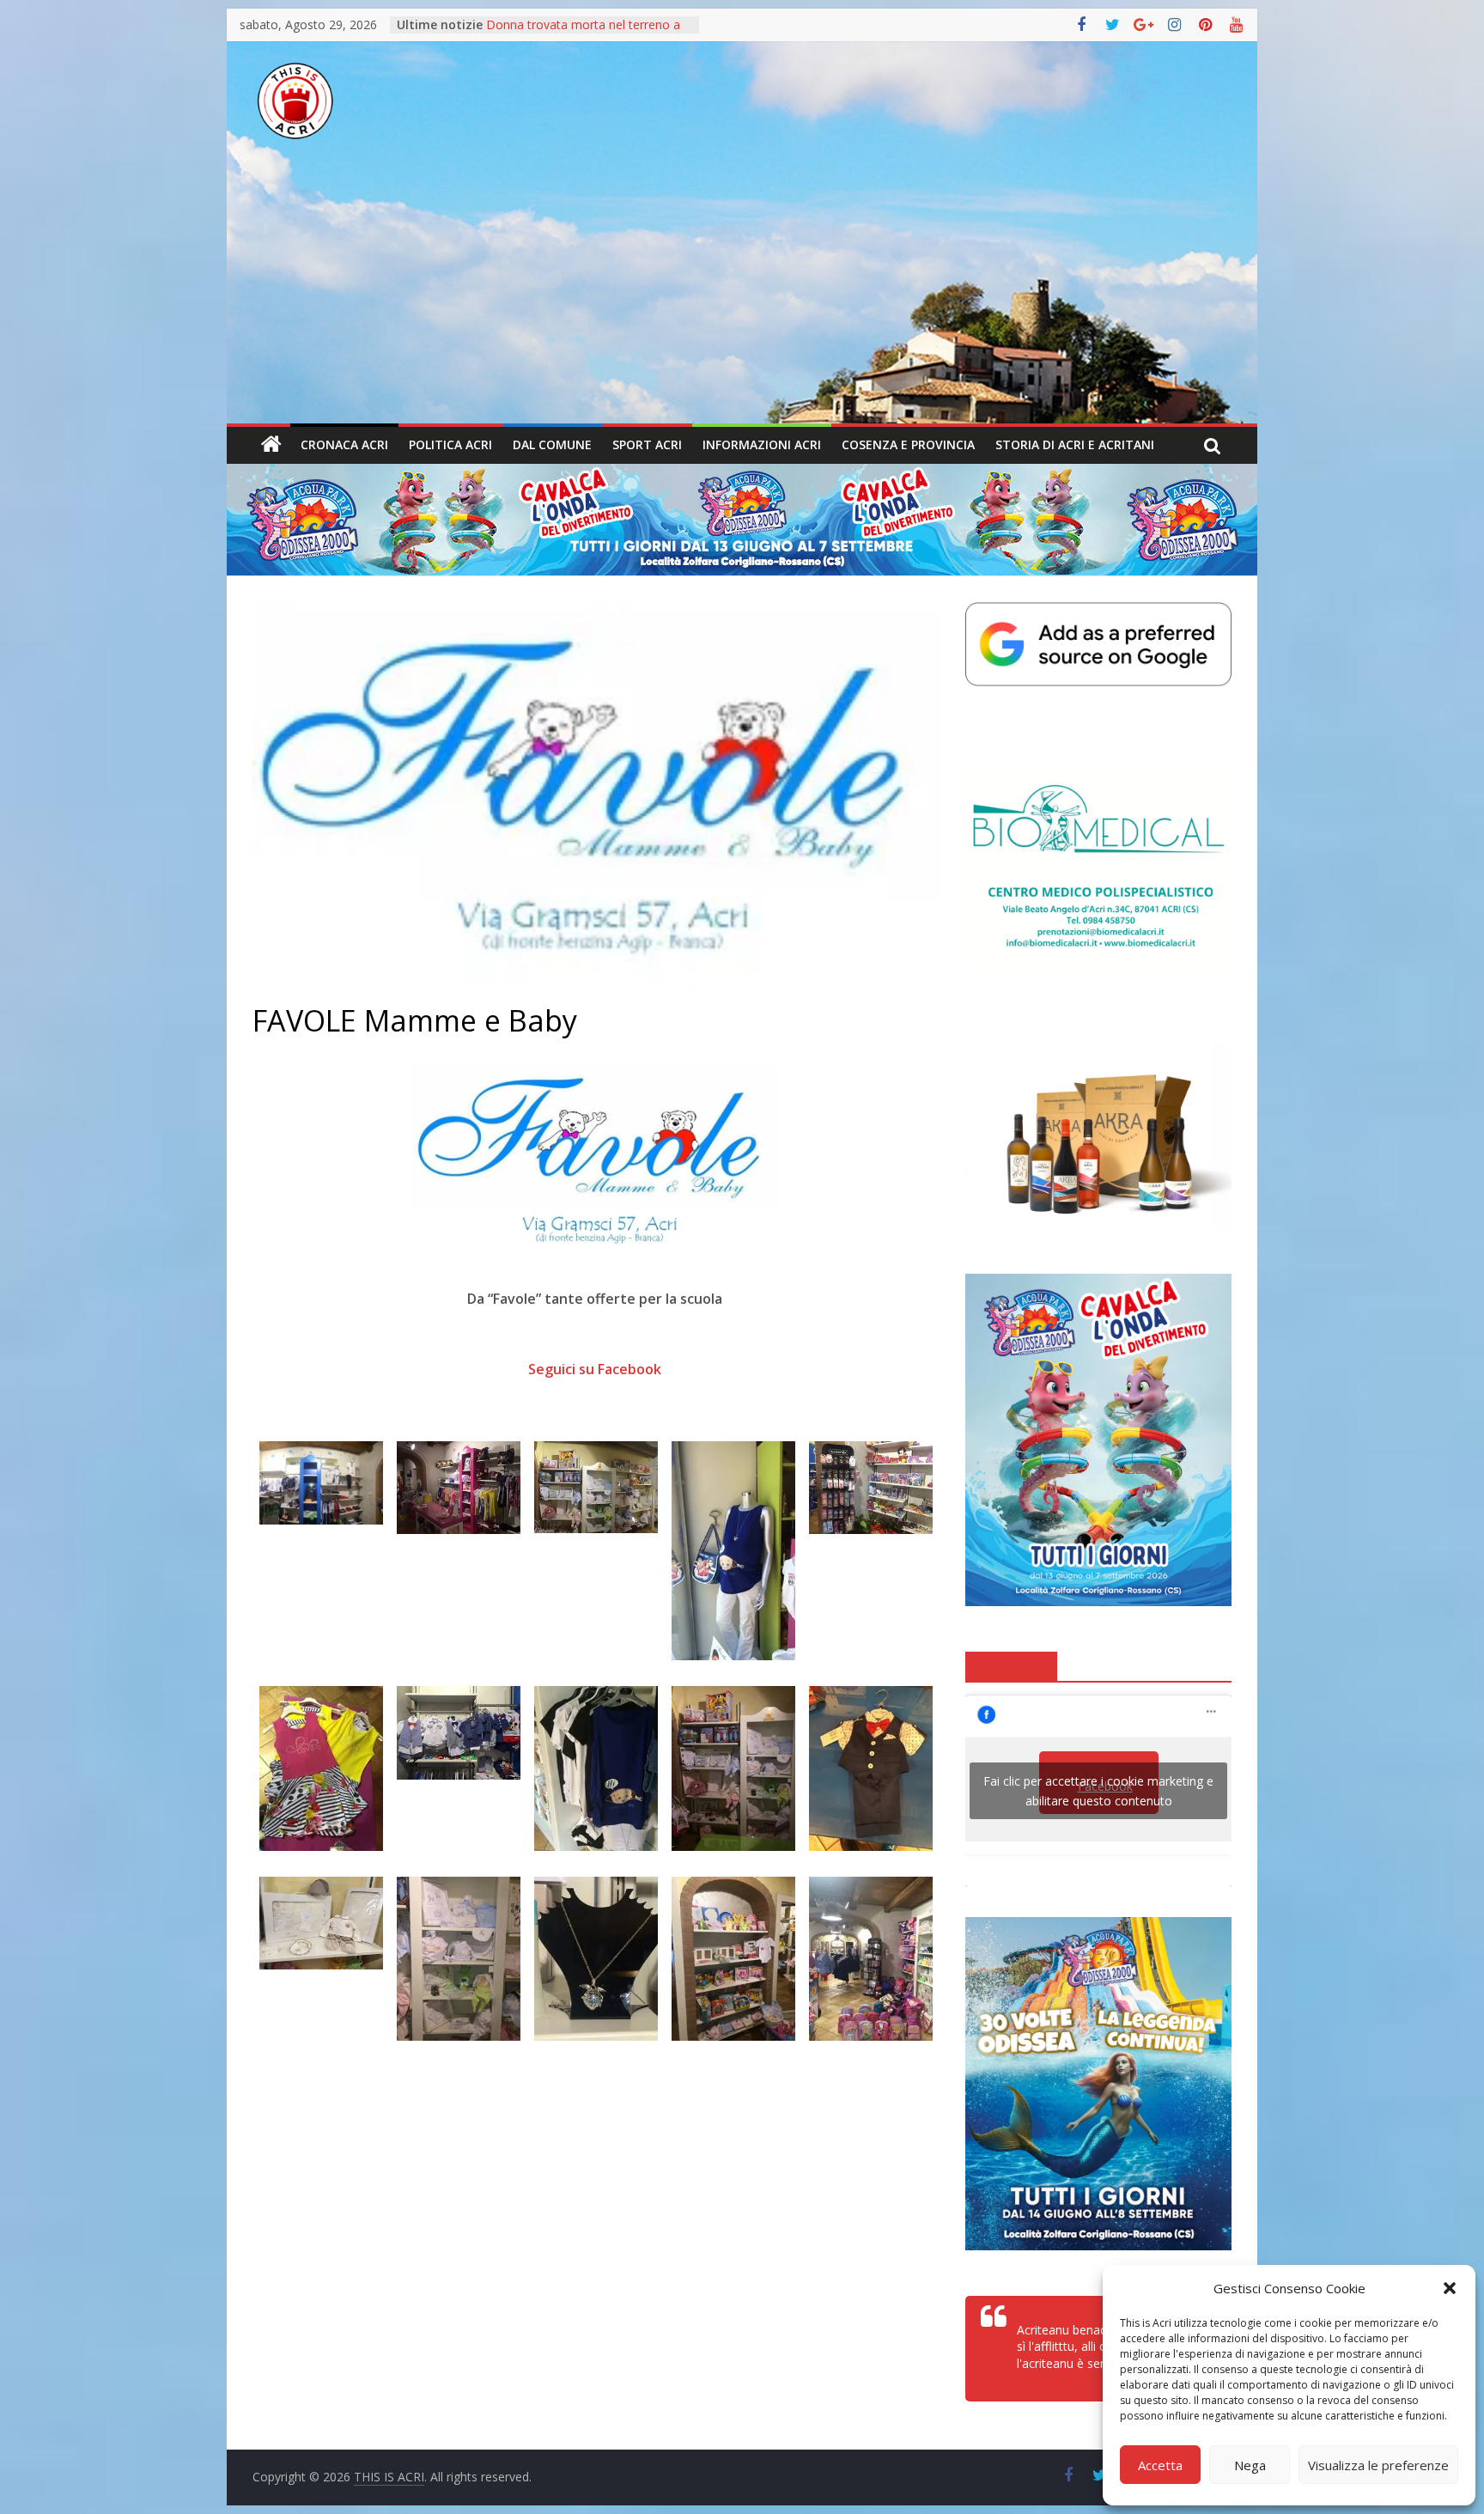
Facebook (1011, 1665)
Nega (1250, 2465)
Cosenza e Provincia (908, 444)
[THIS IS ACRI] (271, 445)
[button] (1450, 2288)
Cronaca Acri (344, 444)
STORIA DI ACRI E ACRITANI (1075, 444)
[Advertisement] (742, 295)
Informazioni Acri (762, 444)
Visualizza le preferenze (1378, 2465)
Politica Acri (450, 444)
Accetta (1160, 2465)
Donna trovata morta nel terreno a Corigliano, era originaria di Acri (583, 33)
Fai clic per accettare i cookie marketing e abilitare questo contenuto (1098, 1791)
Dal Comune (552, 444)
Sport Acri (647, 444)
